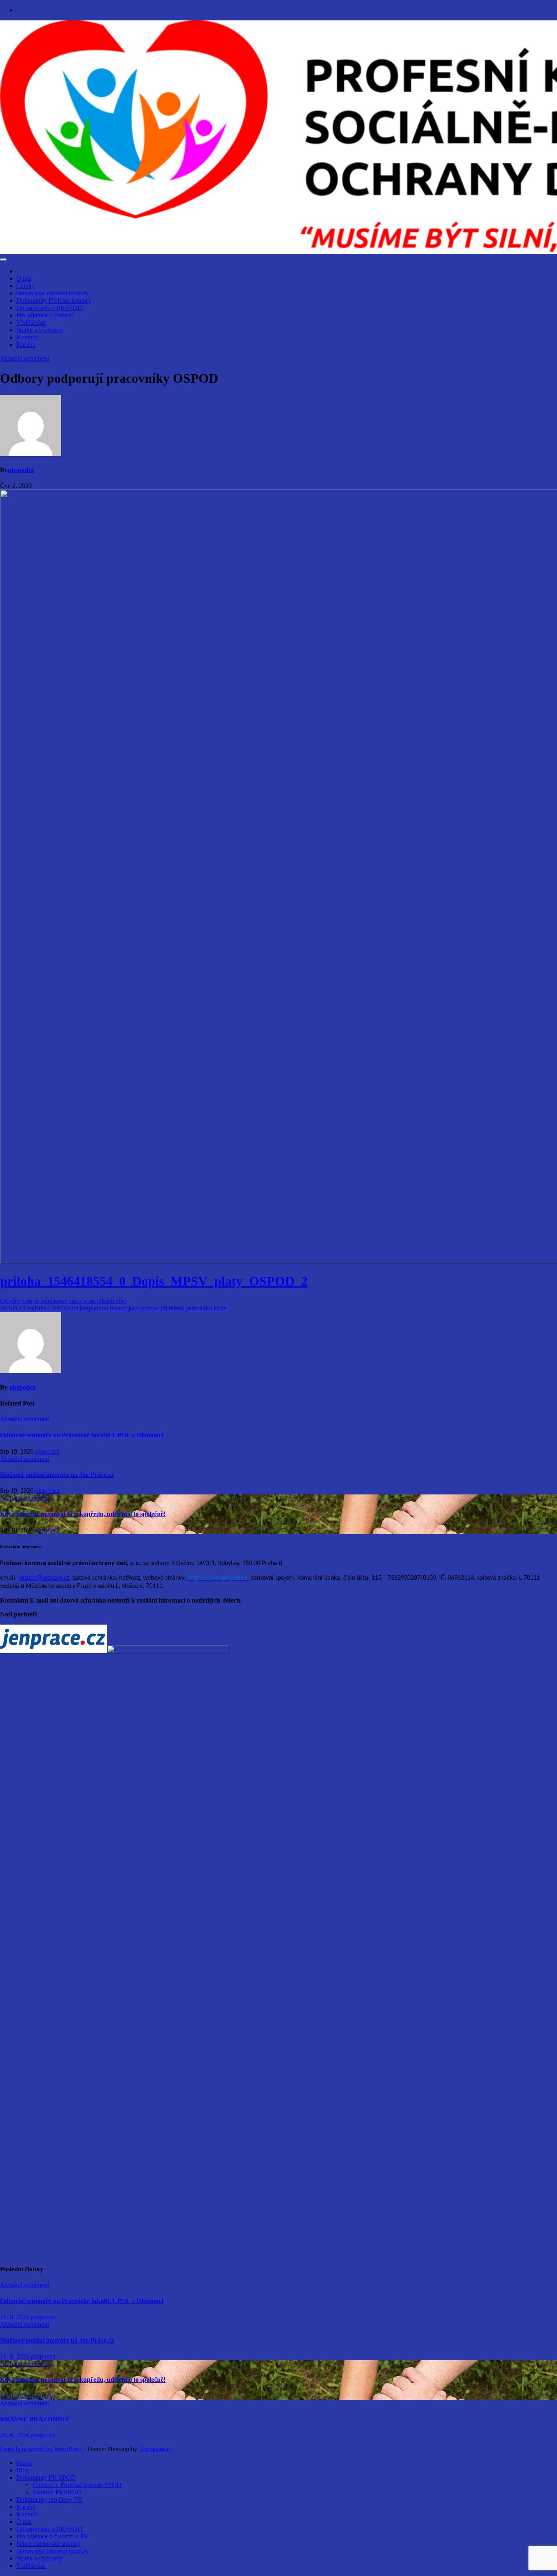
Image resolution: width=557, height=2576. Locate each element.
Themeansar (155, 2449)
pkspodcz (21, 470)
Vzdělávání (31, 323)
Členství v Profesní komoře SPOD (77, 2485)
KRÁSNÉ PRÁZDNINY (35, 2419)
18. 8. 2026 (15, 2396)
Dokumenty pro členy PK (50, 2500)
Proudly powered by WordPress (42, 2449)
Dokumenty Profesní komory (54, 300)
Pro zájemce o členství (45, 315)
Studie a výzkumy (40, 330)
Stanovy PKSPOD (57, 2492)
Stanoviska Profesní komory (53, 293)
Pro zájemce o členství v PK (53, 2536)
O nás (24, 278)
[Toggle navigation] (3, 259)
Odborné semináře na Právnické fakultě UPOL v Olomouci (82, 1435)
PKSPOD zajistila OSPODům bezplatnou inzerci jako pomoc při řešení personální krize (113, 1308)
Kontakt (27, 337)
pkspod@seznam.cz (44, 1578)
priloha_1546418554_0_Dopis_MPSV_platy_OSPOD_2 (154, 1281)
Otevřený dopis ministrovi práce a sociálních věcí (63, 1301)
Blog (23, 2470)
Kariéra (26, 345)
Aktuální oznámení (24, 358)
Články (26, 286)
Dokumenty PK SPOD (46, 2477)
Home (24, 2463)
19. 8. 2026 (15, 2317)
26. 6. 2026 (15, 2435)
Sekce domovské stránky (48, 2544)
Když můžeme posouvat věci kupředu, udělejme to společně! (83, 1514)
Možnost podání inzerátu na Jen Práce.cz (57, 1475)
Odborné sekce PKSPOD (49, 308)
